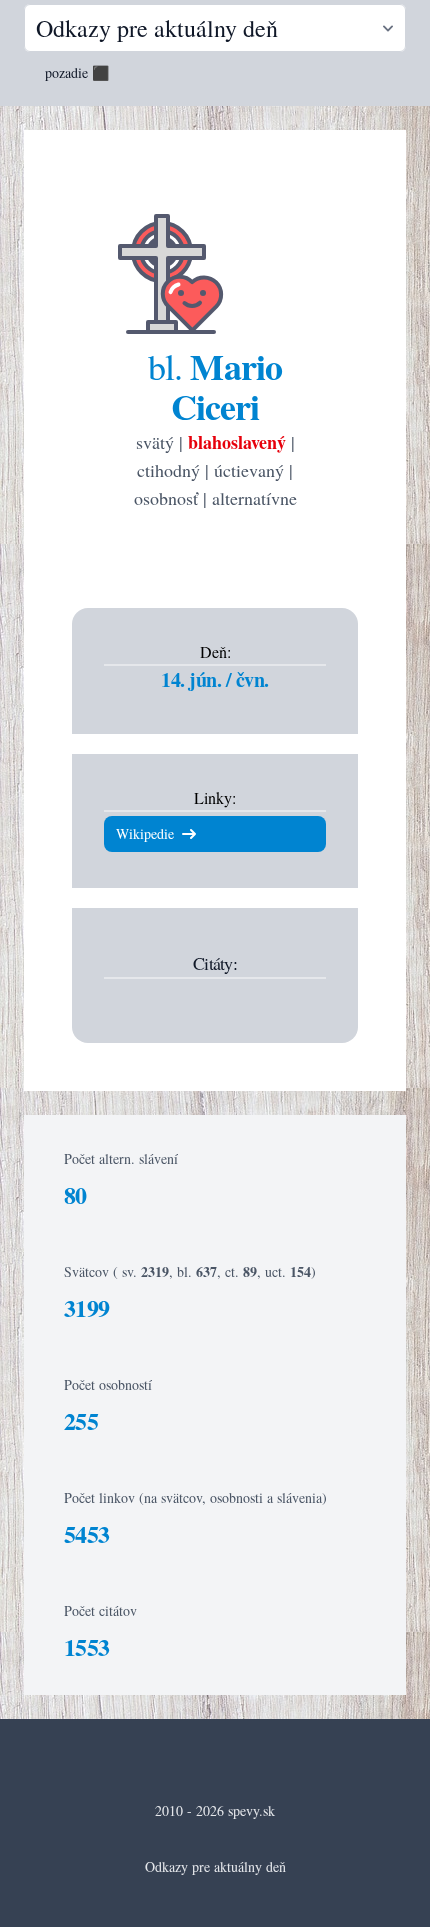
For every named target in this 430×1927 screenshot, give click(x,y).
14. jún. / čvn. (215, 679)
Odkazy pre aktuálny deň (215, 1866)
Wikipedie (145, 833)
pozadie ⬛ (77, 72)
